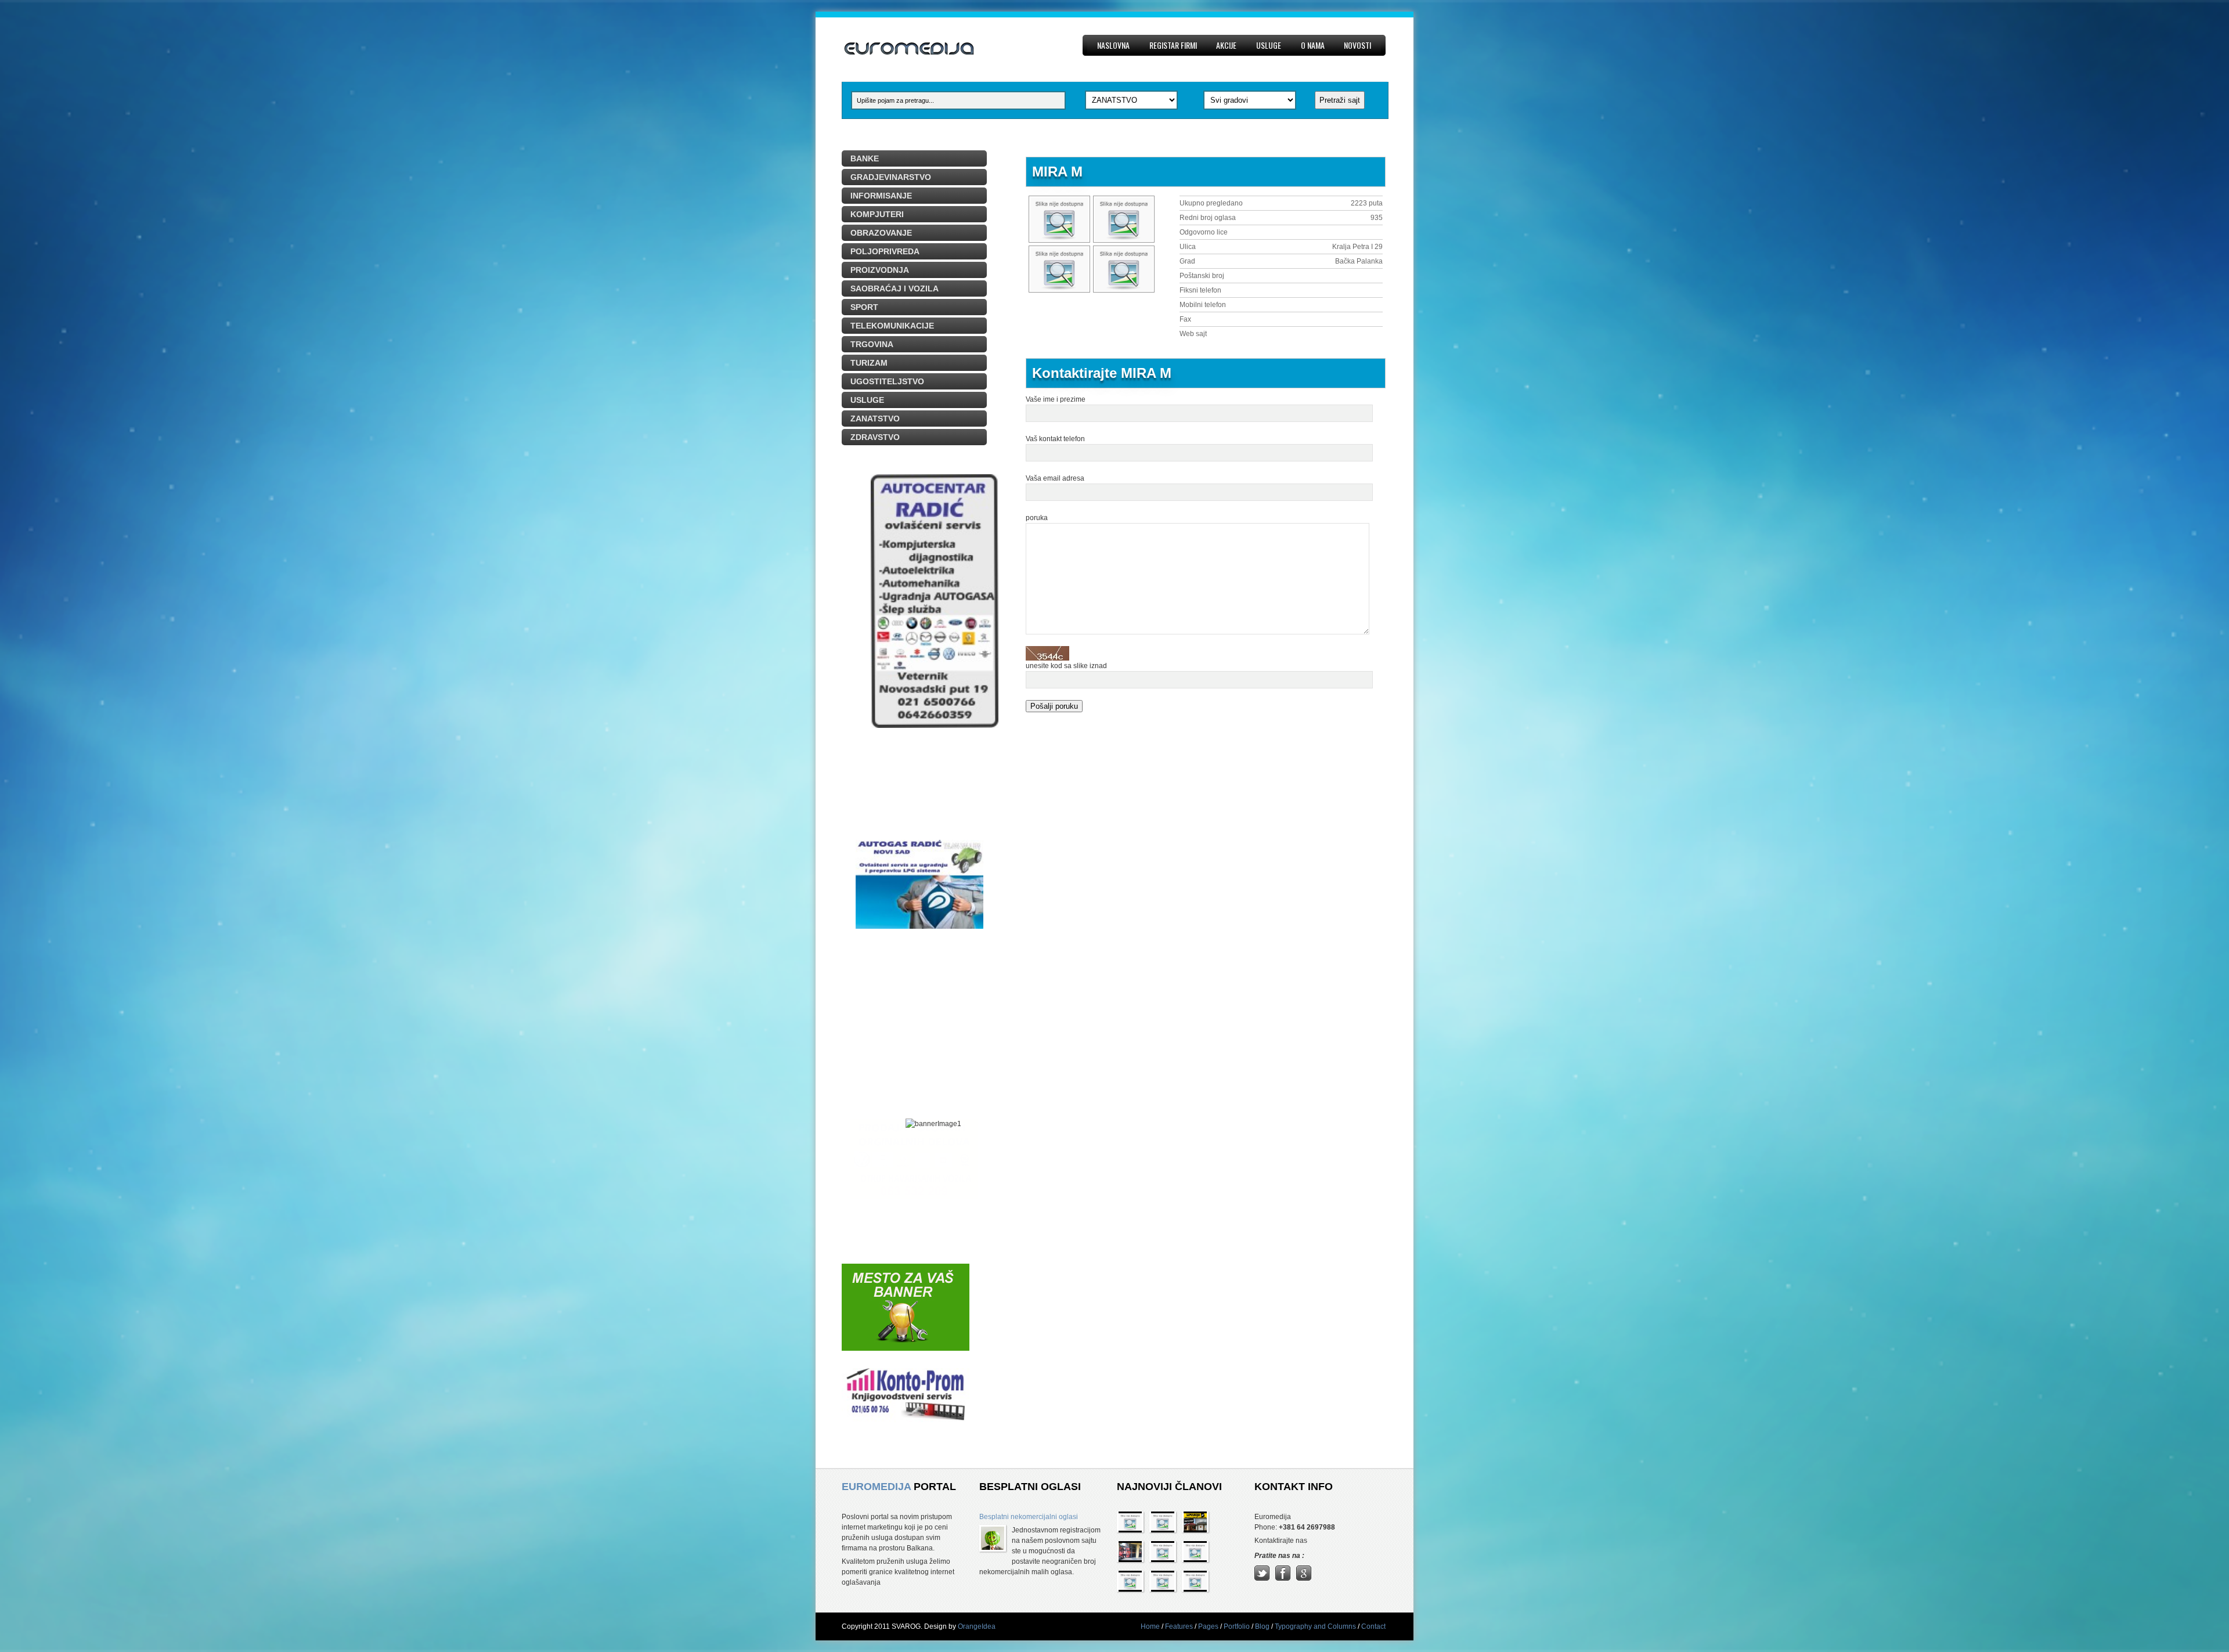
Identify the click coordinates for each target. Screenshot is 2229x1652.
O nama (1313, 45)
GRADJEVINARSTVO (891, 177)
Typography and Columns (1315, 1626)
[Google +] (1304, 1578)
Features (1179, 1626)
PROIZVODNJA (880, 270)
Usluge (1269, 45)
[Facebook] (1283, 1578)
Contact (1373, 1626)
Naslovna (1113, 45)
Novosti (1357, 45)
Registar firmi (1173, 45)
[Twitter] (1262, 1578)
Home (1150, 1626)
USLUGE (867, 400)
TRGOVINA (872, 344)
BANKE (865, 158)
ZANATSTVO (875, 419)
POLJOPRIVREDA (885, 251)
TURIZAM (869, 363)
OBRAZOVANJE (881, 233)
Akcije (1226, 45)
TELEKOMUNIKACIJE (892, 326)
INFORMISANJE (881, 196)
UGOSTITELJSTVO (887, 381)
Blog (1262, 1626)
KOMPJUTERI (877, 214)
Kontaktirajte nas (1281, 1541)
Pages (1208, 1626)
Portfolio (1237, 1626)
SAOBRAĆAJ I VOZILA (895, 288)
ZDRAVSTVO (875, 437)
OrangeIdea (977, 1626)
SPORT (864, 307)
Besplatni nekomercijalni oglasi (1029, 1517)
